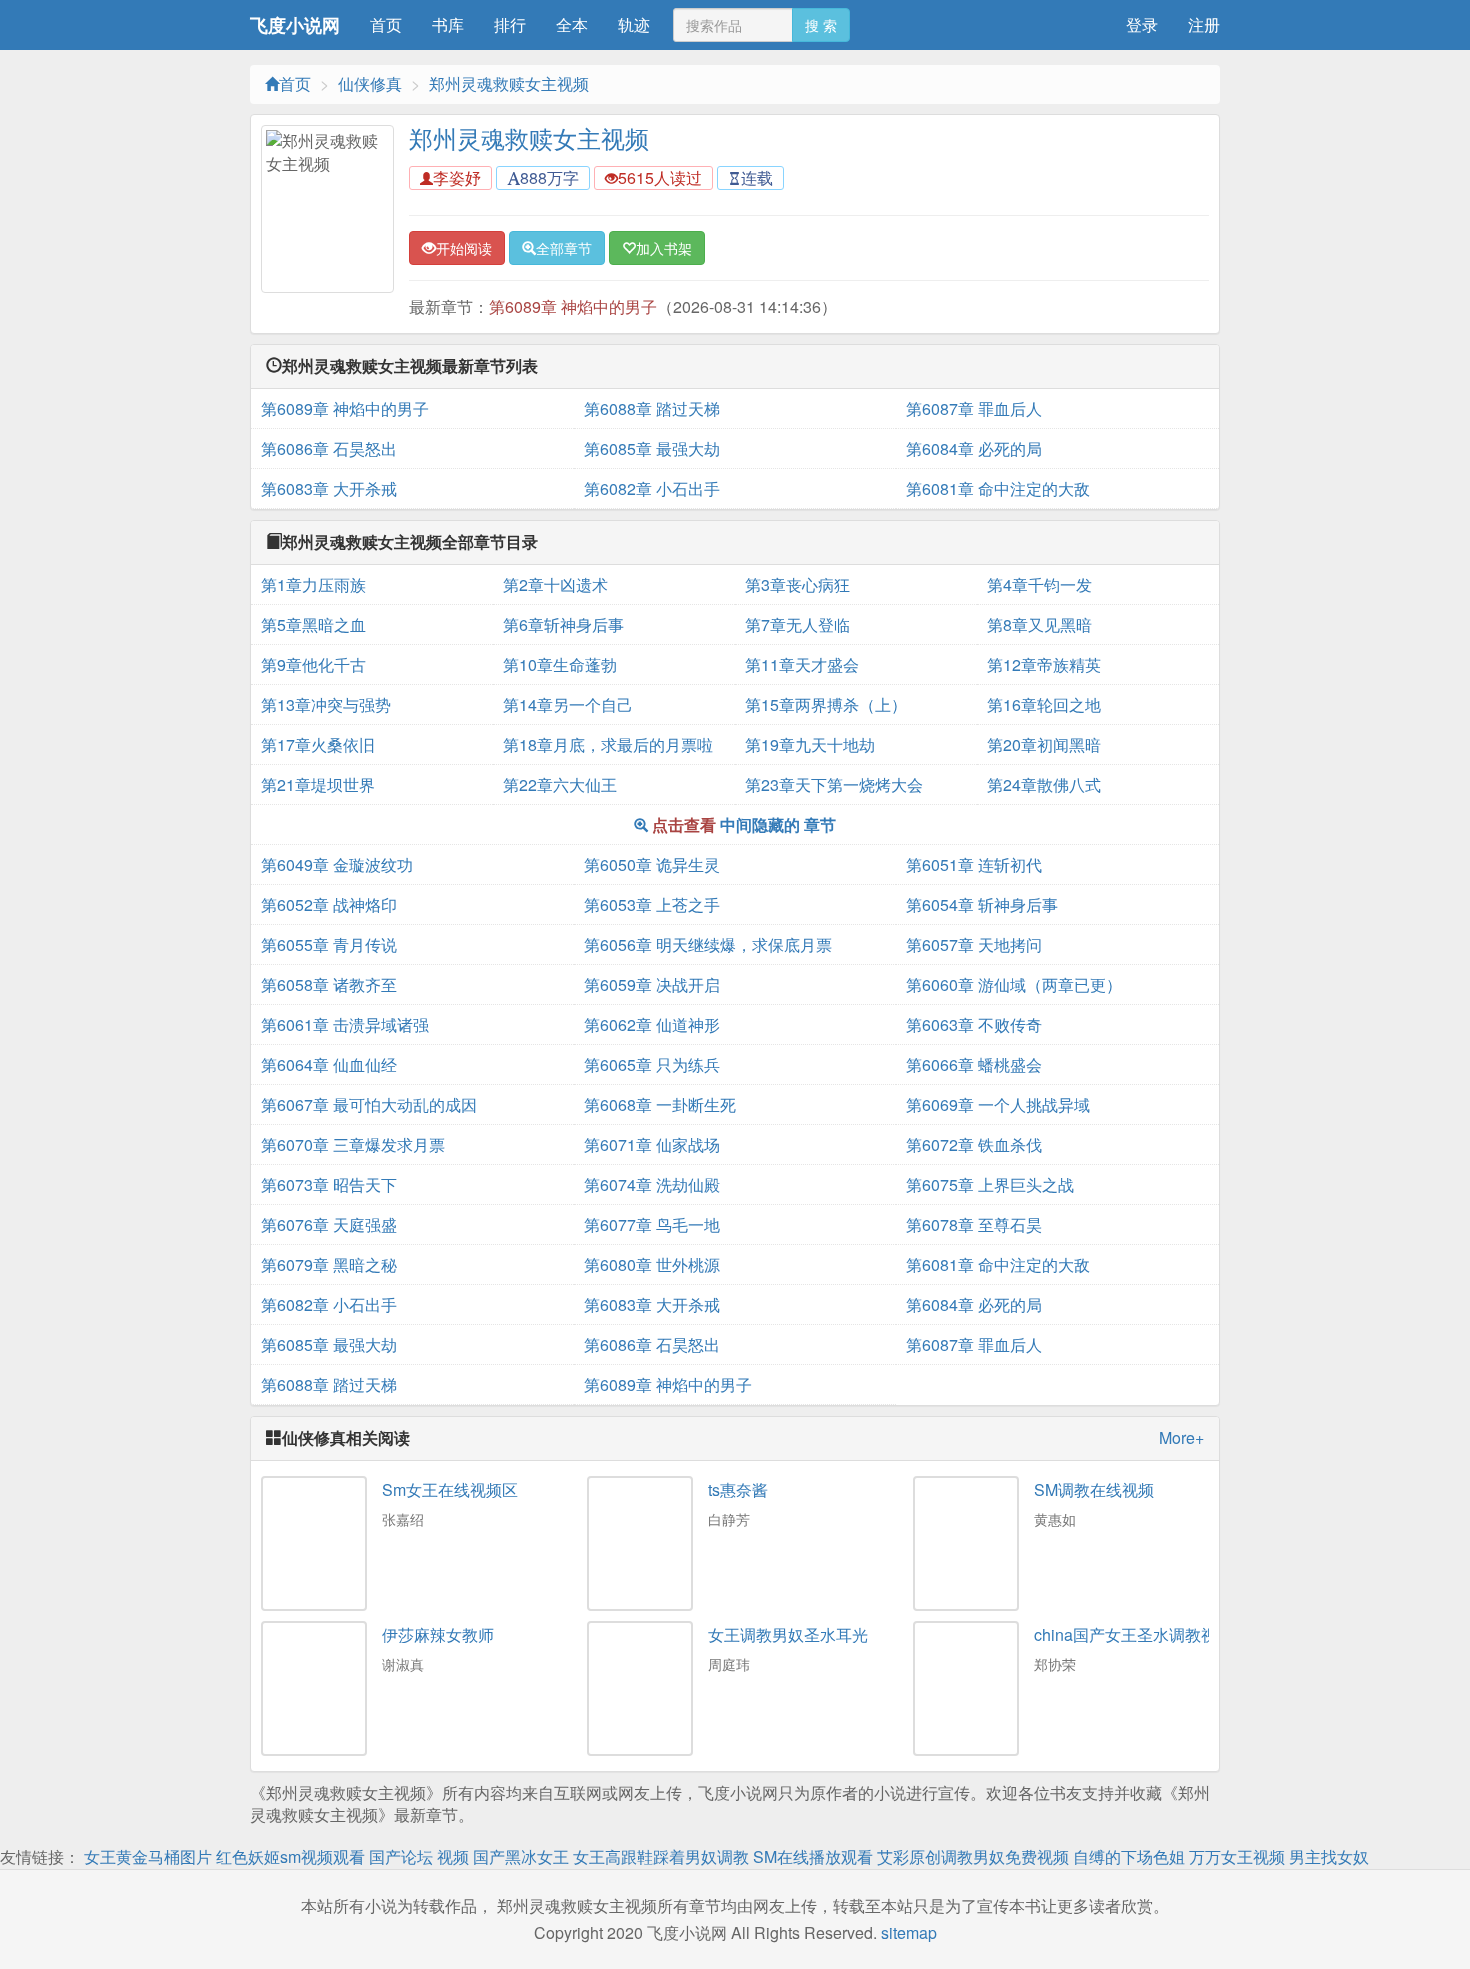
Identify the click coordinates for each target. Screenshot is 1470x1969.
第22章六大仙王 (560, 784)
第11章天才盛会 (802, 664)
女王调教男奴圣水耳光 (788, 1634)
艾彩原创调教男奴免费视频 (973, 1856)
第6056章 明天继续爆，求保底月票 (708, 944)
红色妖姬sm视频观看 (290, 1856)
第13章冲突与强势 (326, 704)
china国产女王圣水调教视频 (1133, 1634)
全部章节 (564, 248)
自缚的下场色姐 (1129, 1856)
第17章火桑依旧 (318, 744)
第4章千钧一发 (1039, 584)
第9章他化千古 (313, 664)
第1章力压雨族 (313, 584)
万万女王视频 (1237, 1856)
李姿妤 (457, 177)
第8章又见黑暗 (1039, 624)
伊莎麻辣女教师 (438, 1634)
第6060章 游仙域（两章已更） (1014, 984)
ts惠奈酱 (738, 1489)
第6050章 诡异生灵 (652, 864)
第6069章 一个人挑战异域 (998, 1104)
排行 (510, 24)
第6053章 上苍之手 (652, 904)
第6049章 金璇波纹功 (337, 864)
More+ (1181, 1438)
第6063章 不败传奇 (974, 1024)
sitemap (909, 1932)
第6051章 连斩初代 (974, 864)
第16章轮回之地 (1044, 704)
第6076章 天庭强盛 (329, 1224)
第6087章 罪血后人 (974, 408)
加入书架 (664, 248)
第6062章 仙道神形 (652, 1024)
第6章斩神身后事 (563, 624)
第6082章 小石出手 (652, 488)
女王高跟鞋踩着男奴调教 (661, 1856)
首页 (386, 24)
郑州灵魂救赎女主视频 (509, 83)
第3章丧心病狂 (797, 584)
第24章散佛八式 (1044, 784)
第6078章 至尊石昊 (974, 1224)
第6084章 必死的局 (974, 448)
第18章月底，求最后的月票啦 (608, 744)
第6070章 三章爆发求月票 (353, 1144)
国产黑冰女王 (521, 1856)
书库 (448, 24)
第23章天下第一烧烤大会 (834, 784)
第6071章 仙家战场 (652, 1144)
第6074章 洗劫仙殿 (652, 1184)
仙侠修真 (370, 83)
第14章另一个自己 (568, 704)
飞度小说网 (295, 25)
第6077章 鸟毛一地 (652, 1224)
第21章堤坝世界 (318, 784)
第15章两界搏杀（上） (826, 704)
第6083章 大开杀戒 (329, 488)
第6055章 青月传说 (329, 944)
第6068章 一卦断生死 (660, 1104)
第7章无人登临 (797, 624)
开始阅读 (464, 248)
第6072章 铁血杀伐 (974, 1144)
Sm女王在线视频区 (450, 1489)
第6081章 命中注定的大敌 (998, 488)
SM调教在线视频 (1094, 1489)
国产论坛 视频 (419, 1856)
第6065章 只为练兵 (652, 1064)
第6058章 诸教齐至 (329, 984)
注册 (1204, 24)
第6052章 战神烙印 (329, 904)
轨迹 (634, 24)
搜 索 (821, 25)
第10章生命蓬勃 (560, 664)
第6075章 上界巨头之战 (990, 1184)
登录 (1142, 24)
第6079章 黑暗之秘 (329, 1264)
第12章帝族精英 (1044, 664)
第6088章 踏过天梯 (652, 408)
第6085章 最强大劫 (652, 448)
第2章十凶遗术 (555, 584)
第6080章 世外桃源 (652, 1264)
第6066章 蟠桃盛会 (974, 1064)
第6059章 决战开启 (652, 984)
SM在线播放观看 (813, 1856)
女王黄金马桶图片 (148, 1856)
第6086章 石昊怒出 (329, 448)
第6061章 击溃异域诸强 (345, 1024)
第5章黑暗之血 (313, 624)
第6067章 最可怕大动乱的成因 (369, 1104)
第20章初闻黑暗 (1044, 744)
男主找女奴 (1329, 1856)
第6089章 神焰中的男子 (573, 306)
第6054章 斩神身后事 (982, 904)
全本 (572, 24)
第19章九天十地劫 (810, 744)
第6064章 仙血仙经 (329, 1064)
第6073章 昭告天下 (329, 1184)
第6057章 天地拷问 (974, 944)
